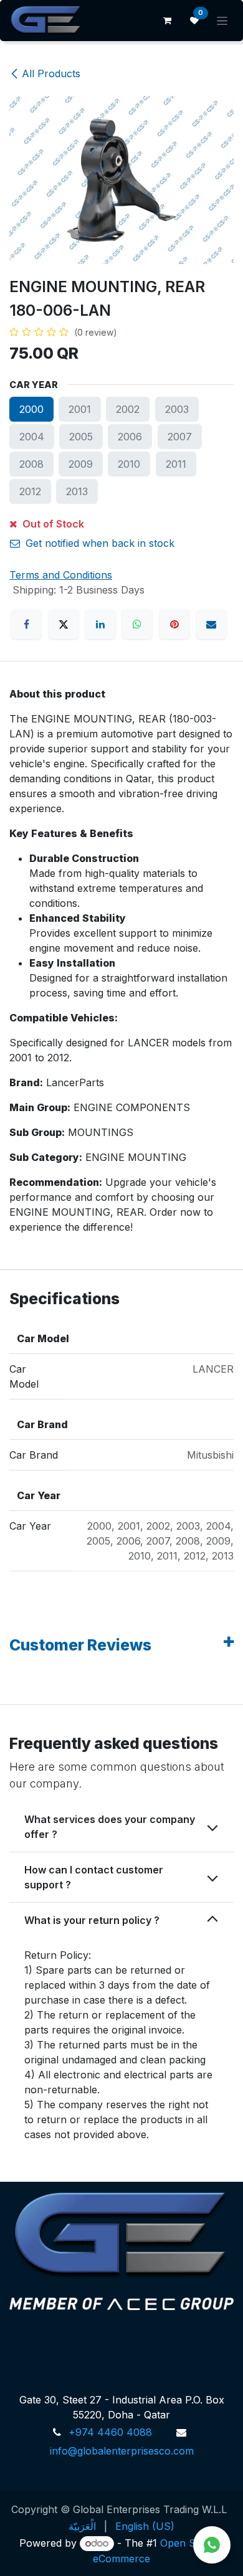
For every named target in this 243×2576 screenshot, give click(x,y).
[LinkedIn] (100, 624)
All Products (51, 73)
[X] (64, 624)
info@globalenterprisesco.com (122, 2451)
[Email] (211, 624)
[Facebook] (26, 624)
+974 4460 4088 (110, 2432)
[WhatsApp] (137, 624)
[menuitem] (82, 2526)
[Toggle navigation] (222, 21)
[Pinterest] (174, 624)
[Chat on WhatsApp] (212, 2545)
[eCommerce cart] (167, 21)
